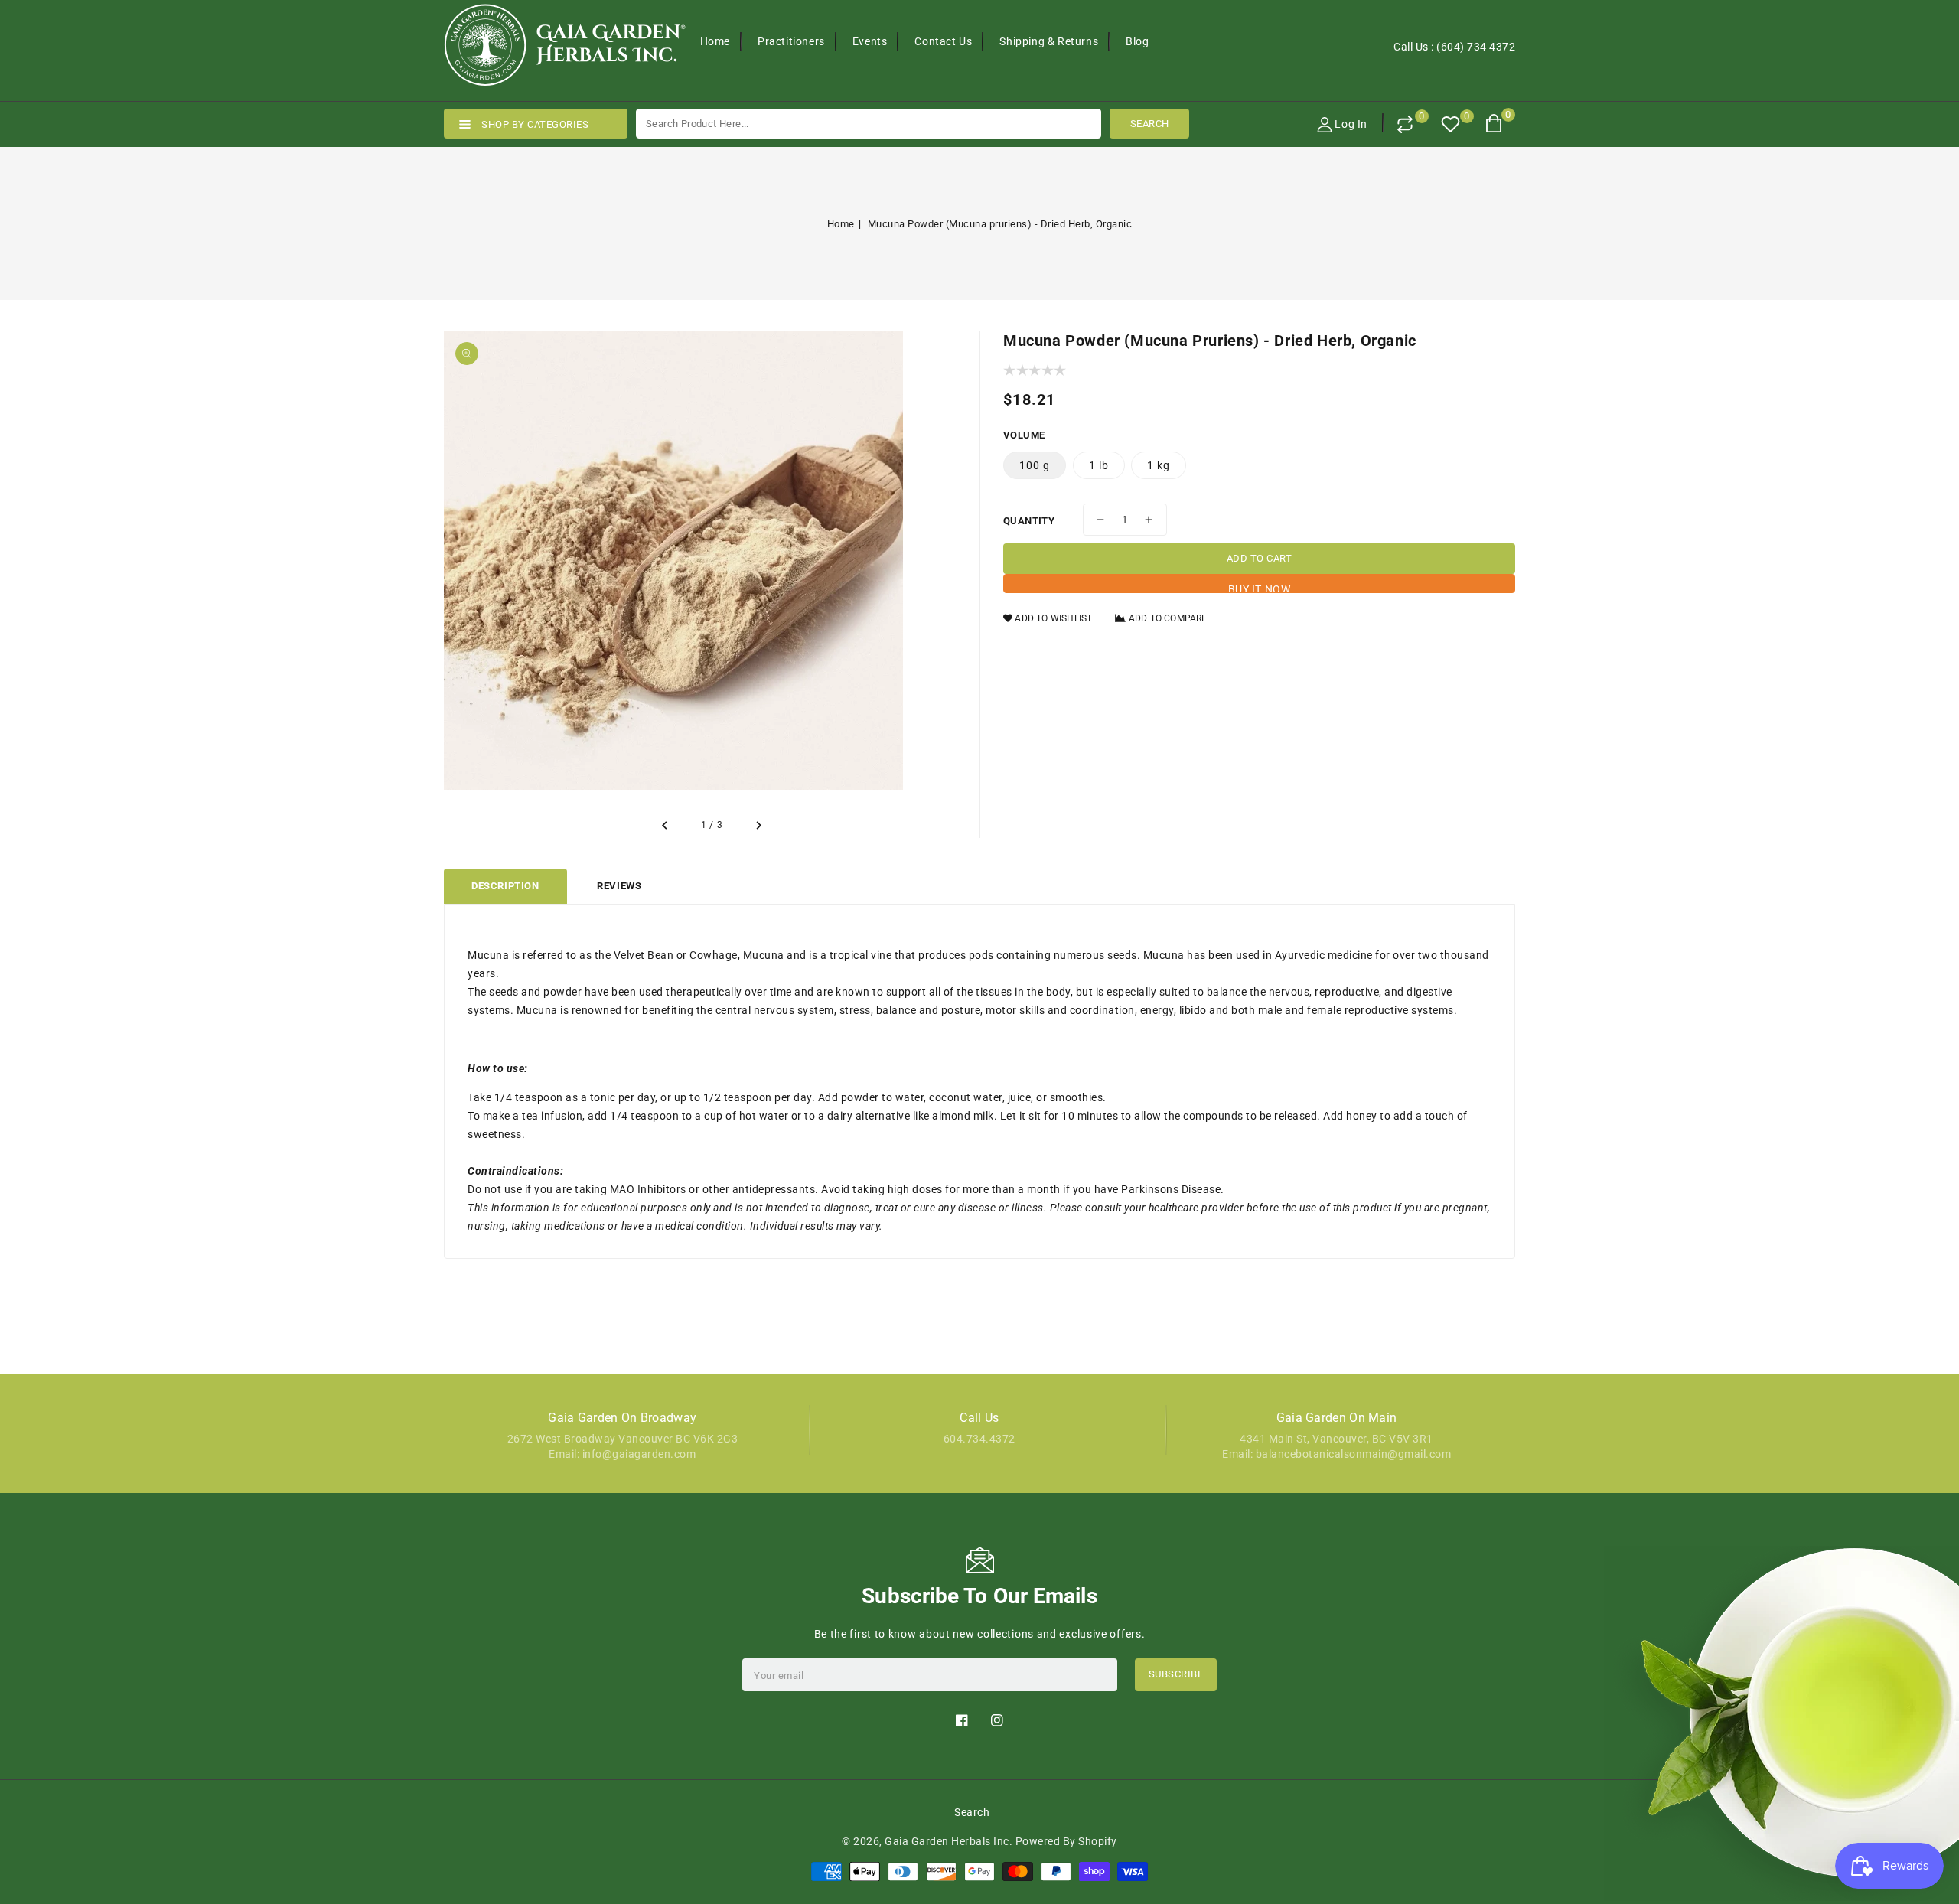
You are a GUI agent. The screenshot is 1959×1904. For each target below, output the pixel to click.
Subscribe (1176, 1674)
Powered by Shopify (1066, 1841)
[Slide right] (758, 826)
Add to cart (1260, 558)
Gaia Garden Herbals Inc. (949, 1841)
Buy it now (1260, 588)
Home (841, 224)
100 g (1035, 465)
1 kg (1159, 465)
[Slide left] (666, 826)
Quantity (1029, 521)
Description (505, 886)
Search (972, 1812)
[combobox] (869, 124)
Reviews (619, 886)
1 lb (1099, 465)
